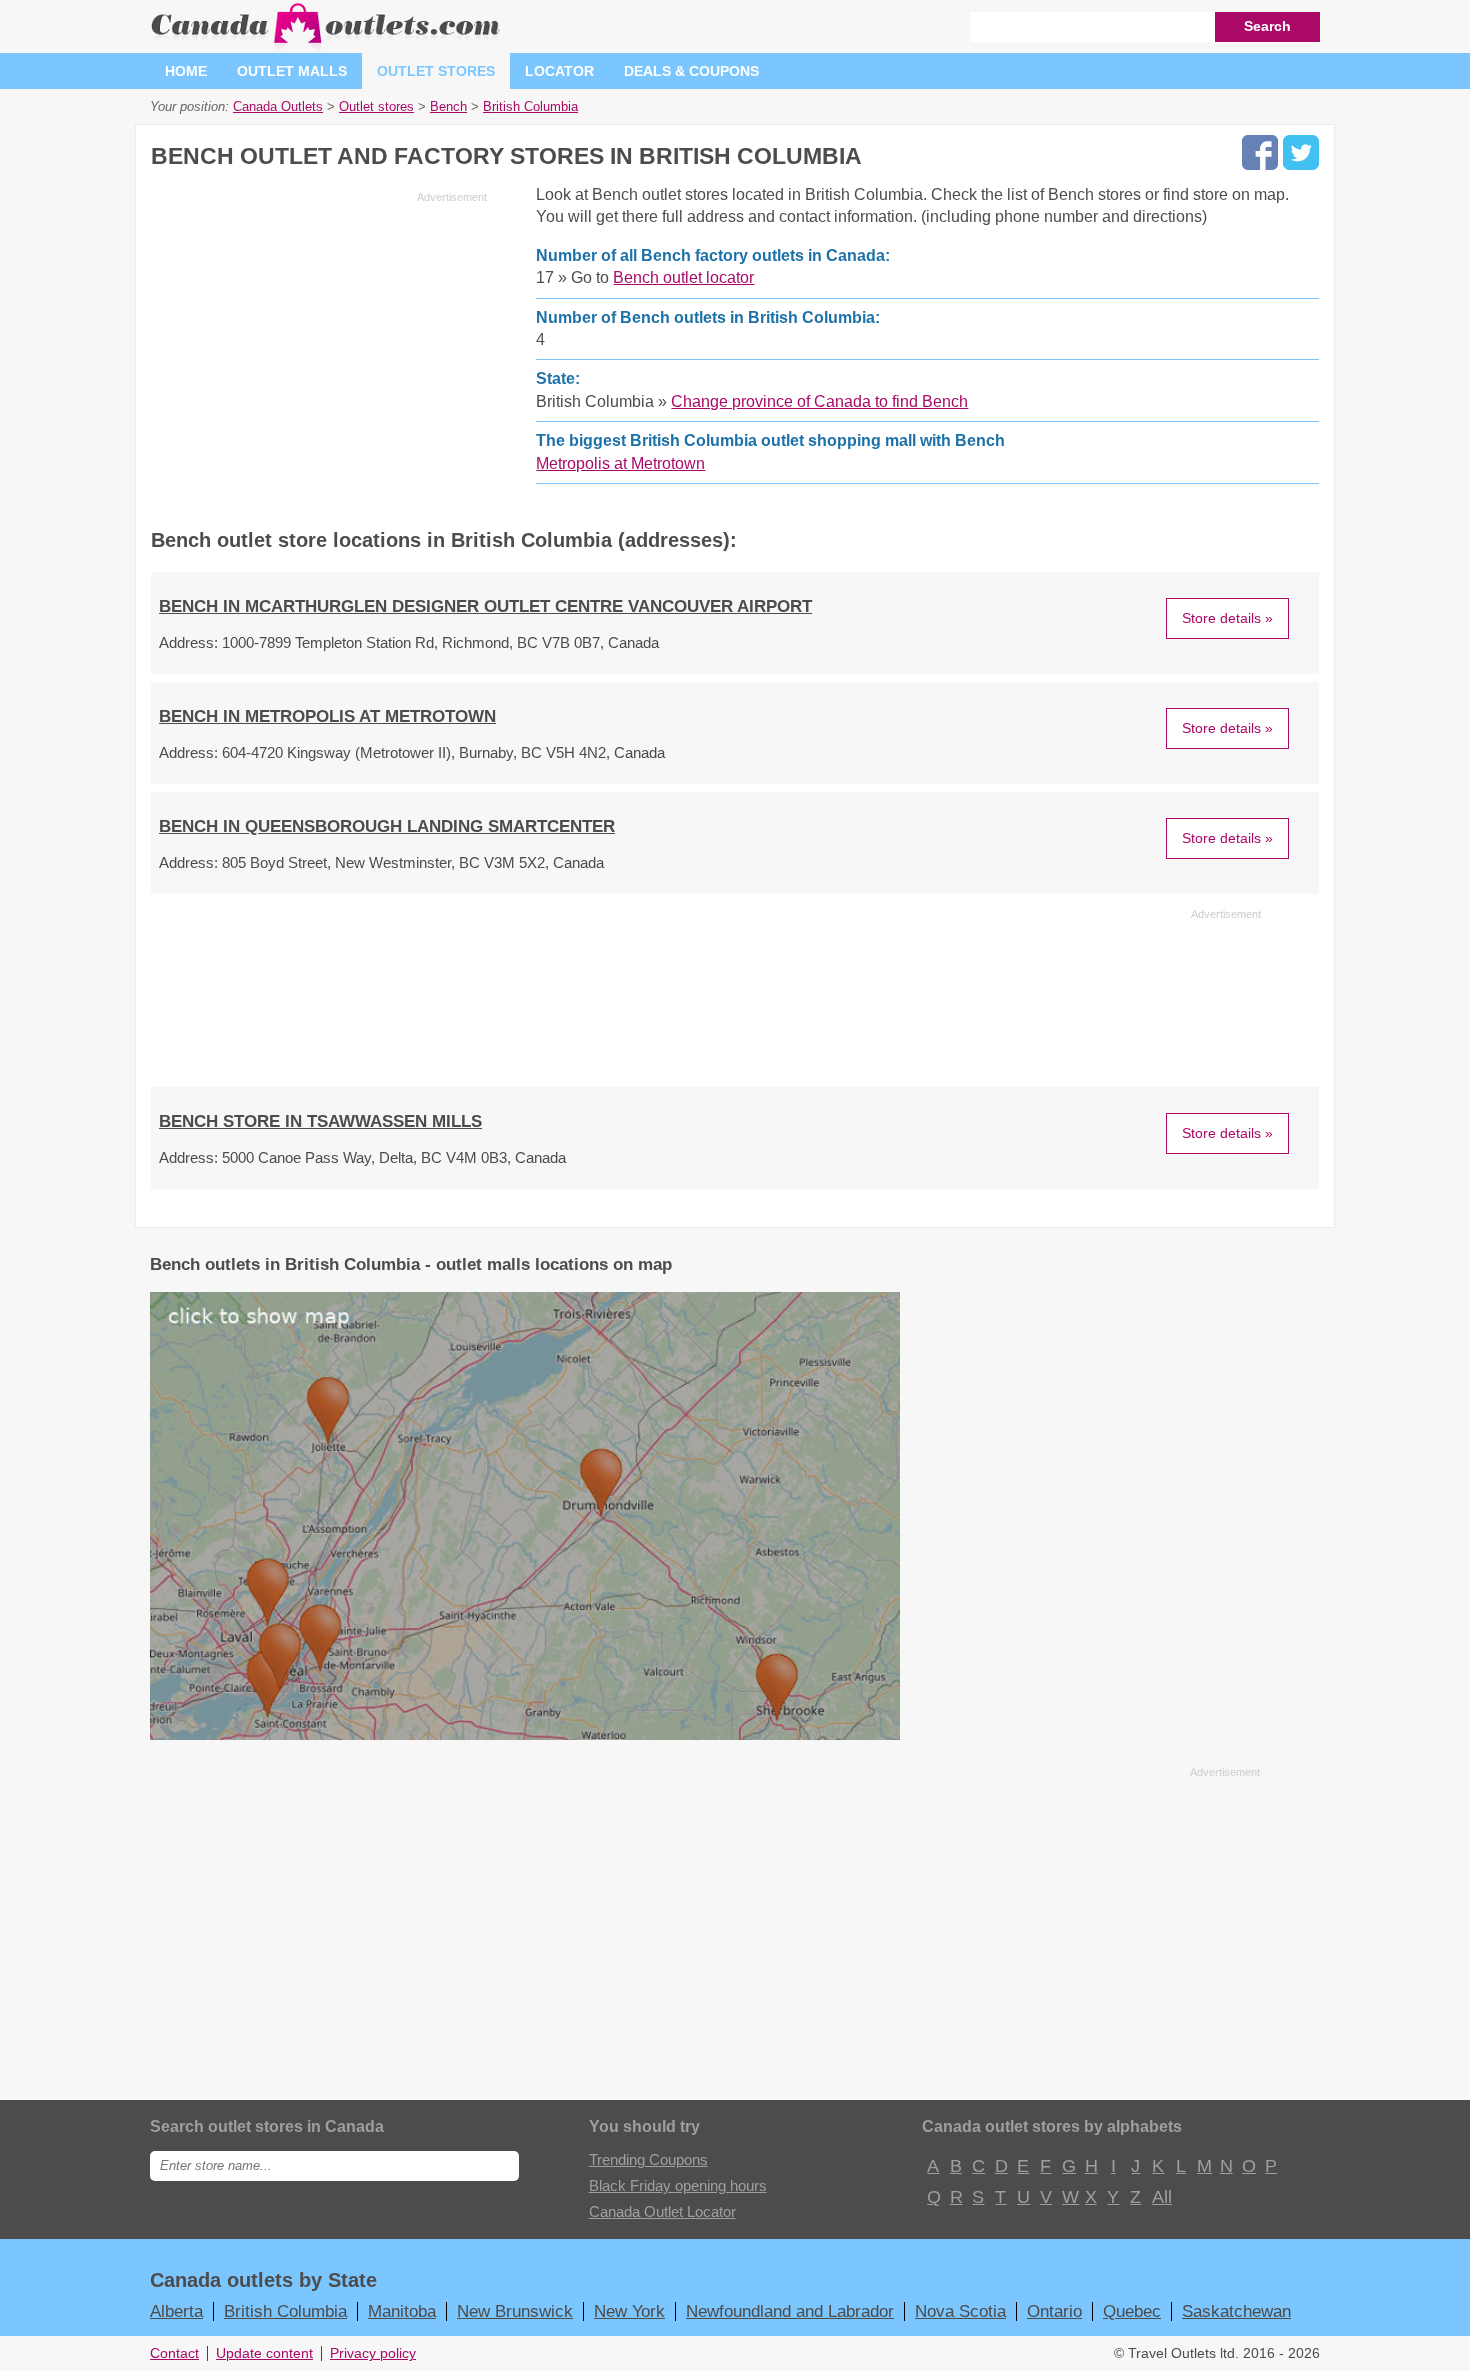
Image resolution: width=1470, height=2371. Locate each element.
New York (629, 2311)
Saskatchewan (1236, 2311)
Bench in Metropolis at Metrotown (327, 716)
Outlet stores (436, 71)
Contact (174, 2353)
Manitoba (402, 2311)
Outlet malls (292, 71)
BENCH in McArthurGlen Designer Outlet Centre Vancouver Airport (485, 606)
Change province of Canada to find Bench (819, 401)
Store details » (1227, 618)
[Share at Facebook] (1260, 152)
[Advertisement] (319, 350)
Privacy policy (373, 2353)
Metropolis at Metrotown (620, 463)
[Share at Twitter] (1301, 152)
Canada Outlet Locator (662, 2211)
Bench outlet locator (683, 277)
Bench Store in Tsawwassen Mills (320, 1121)
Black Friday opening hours (678, 2185)
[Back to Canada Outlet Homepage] (326, 44)
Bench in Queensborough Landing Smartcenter (387, 826)
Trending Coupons (648, 2159)
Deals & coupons (691, 71)
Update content (264, 2353)
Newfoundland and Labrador (790, 2311)
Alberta (176, 2311)
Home (186, 71)
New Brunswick (515, 2311)
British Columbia (285, 2311)
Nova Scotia (960, 2311)
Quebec (1132, 2311)
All (1161, 2197)
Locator (559, 71)
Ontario (1054, 2311)
